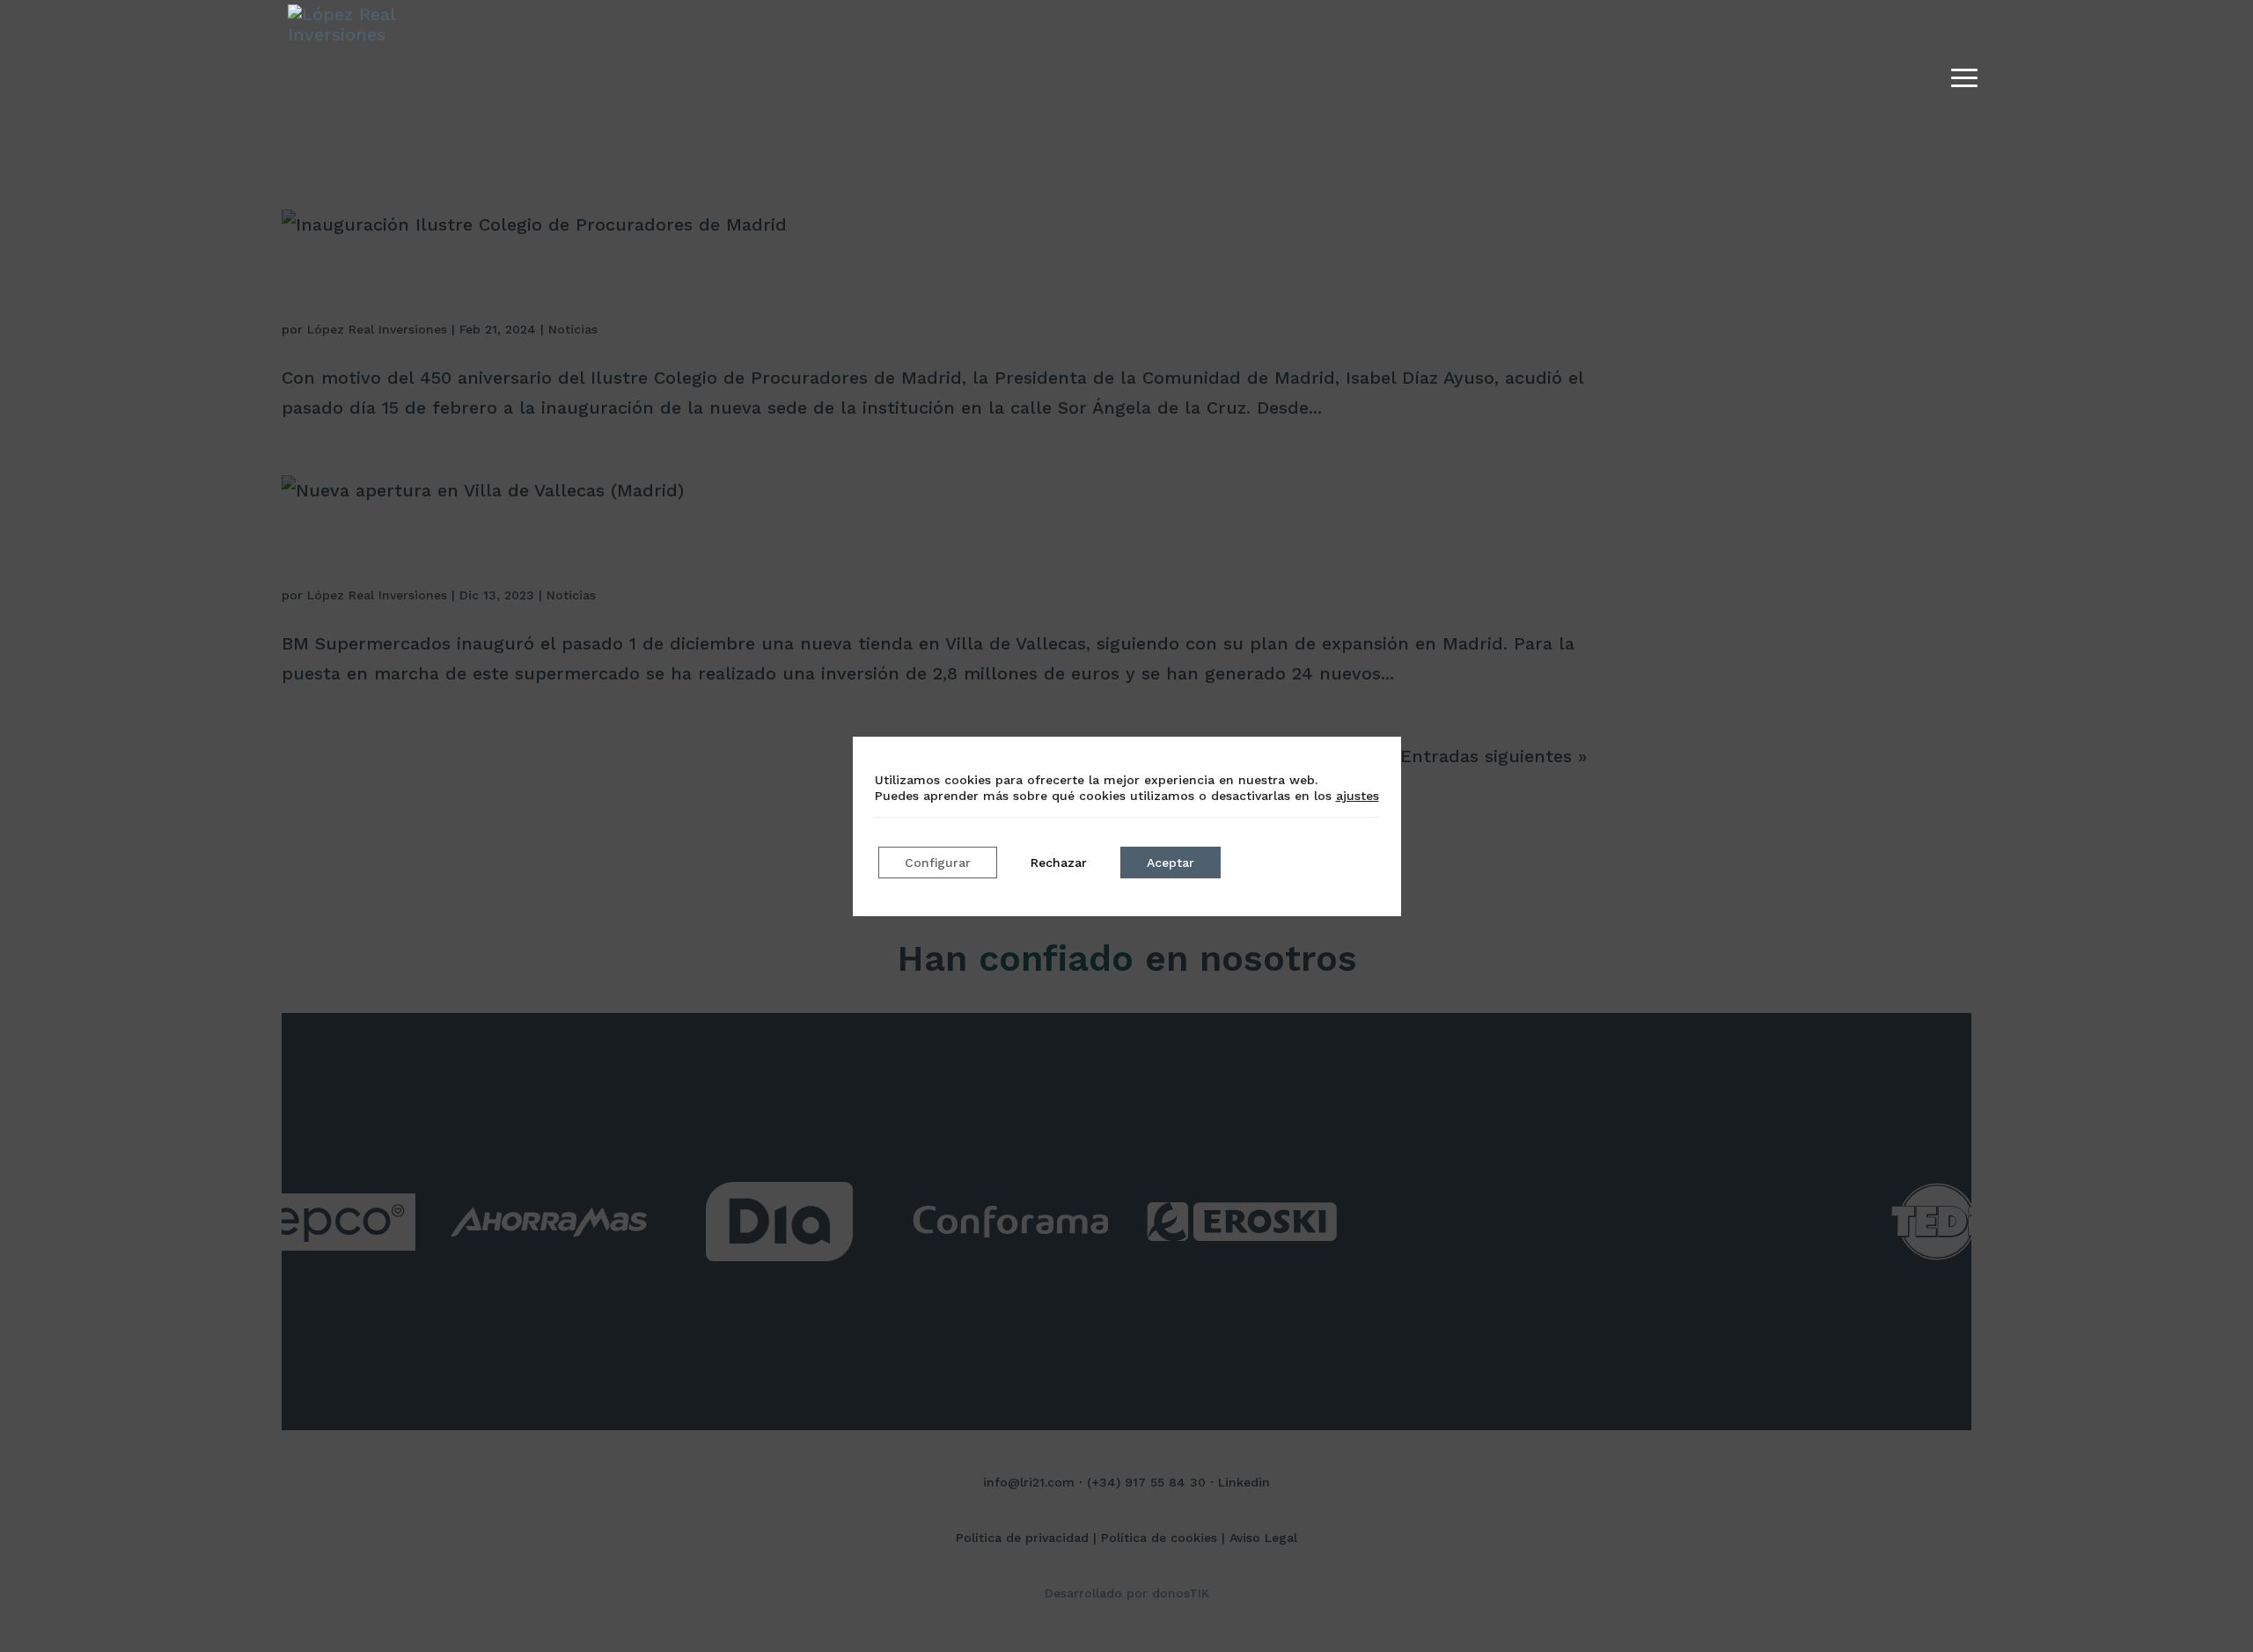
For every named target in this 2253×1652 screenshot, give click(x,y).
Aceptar (1171, 863)
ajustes (1358, 796)
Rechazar (1059, 863)
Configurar (938, 863)
